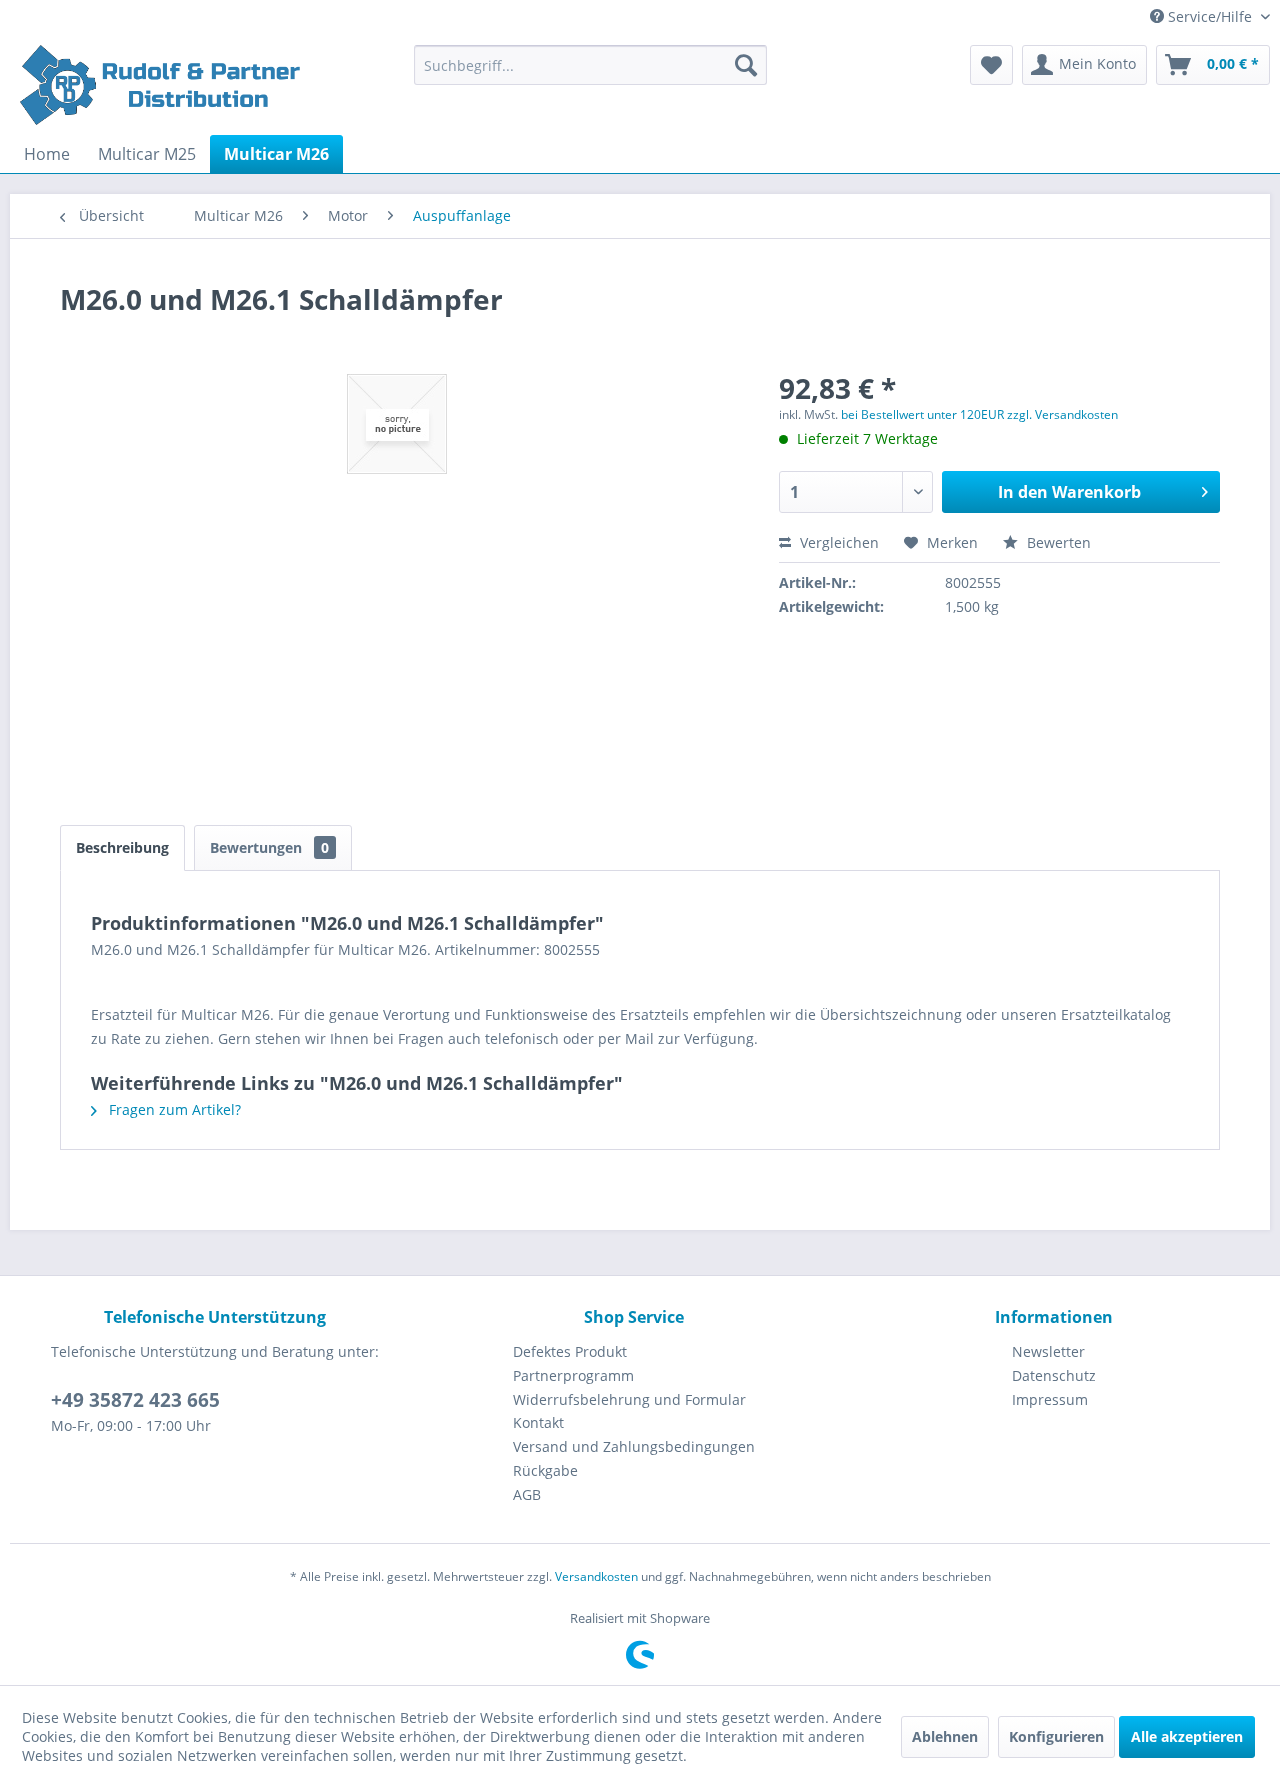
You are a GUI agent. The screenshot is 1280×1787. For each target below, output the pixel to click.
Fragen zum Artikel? (173, 1109)
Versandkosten (596, 1576)
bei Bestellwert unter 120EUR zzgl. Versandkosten (979, 414)
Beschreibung (122, 847)
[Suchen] (746, 65)
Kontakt (538, 1422)
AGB (527, 1494)
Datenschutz (1054, 1375)
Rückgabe (545, 1470)
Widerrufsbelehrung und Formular (629, 1399)
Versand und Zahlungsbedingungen (634, 1446)
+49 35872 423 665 (135, 1400)
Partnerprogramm (573, 1375)
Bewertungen (269, 847)
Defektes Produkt (570, 1351)
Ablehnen (945, 1736)
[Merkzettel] (991, 65)
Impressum (1050, 1399)
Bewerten (1057, 542)
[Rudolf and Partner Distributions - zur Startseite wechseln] (162, 85)
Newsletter (1048, 1351)
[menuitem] (590, 65)
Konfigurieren (1056, 1736)
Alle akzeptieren (1187, 1736)
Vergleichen (837, 542)
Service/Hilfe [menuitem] (1210, 16)
